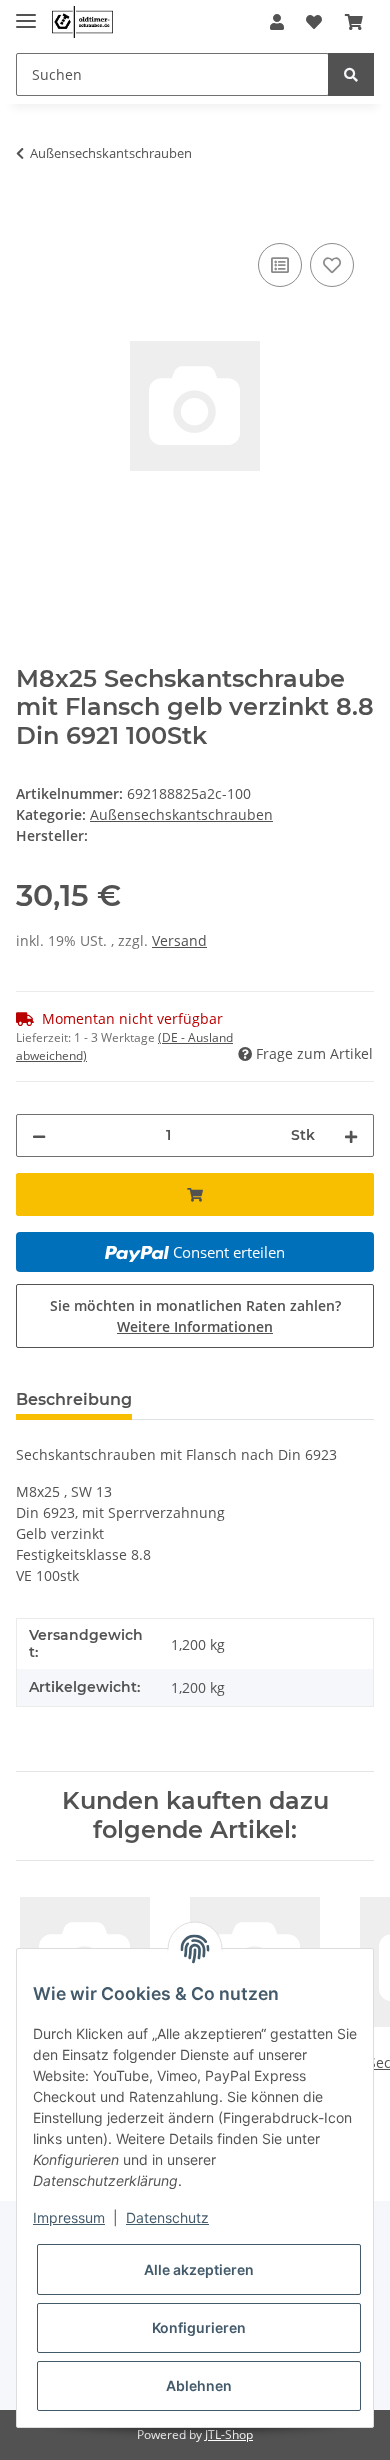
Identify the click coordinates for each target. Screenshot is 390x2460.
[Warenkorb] (354, 22)
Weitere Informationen (195, 1326)
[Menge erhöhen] (351, 1135)
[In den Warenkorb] (32, 216)
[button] (277, 22)
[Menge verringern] (39, 1135)
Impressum (69, 2217)
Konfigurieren (199, 2327)
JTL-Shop (229, 2434)
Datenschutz (167, 2217)
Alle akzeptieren (199, 2269)
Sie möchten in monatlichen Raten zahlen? (195, 1316)
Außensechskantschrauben (181, 814)
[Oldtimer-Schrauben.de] (82, 22)
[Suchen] (351, 74)
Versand (179, 940)
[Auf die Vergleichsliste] (280, 265)
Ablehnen (199, 2385)
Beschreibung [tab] (74, 1399)
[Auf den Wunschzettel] (332, 265)
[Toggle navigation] (26, 12)
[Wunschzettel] (314, 22)
